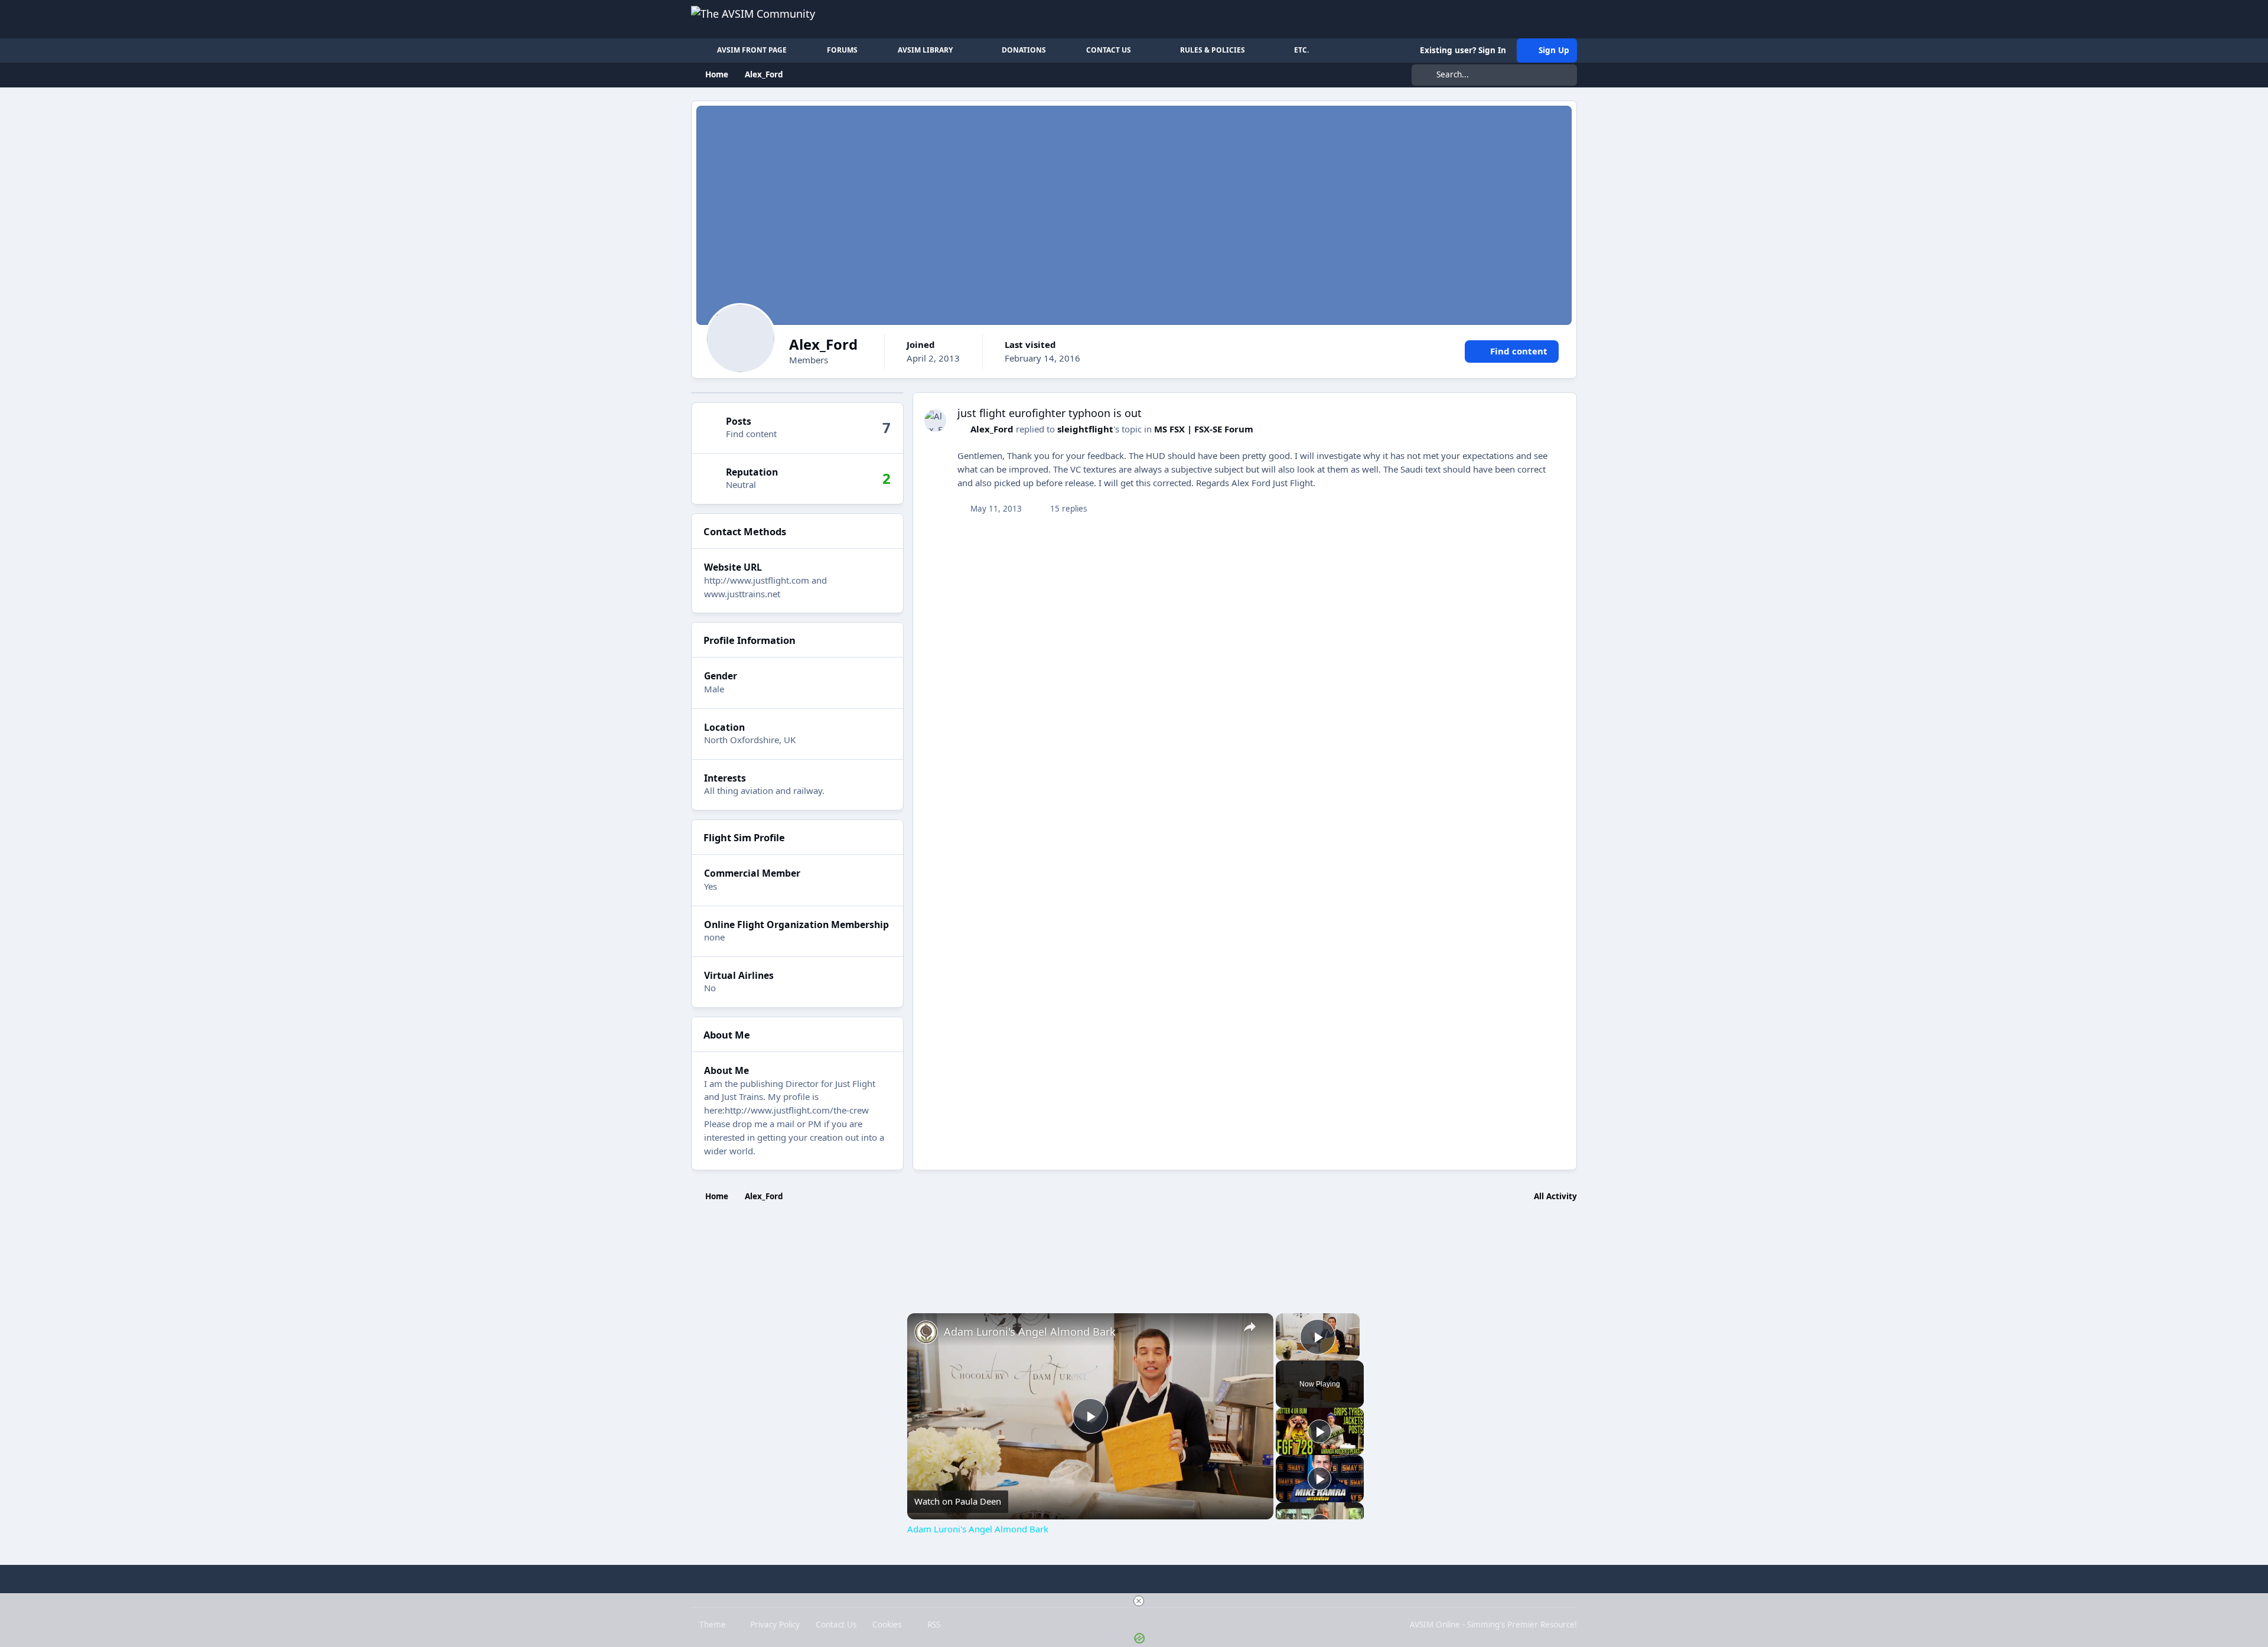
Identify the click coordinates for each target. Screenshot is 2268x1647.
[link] (926, 1332)
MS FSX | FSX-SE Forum (1204, 429)
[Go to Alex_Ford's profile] (936, 421)
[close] (1139, 1601)
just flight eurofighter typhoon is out (1050, 413)
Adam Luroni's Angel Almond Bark (1030, 1332)
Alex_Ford (992, 429)
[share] (1250, 1327)
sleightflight (1085, 429)
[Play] (1319, 1431)
